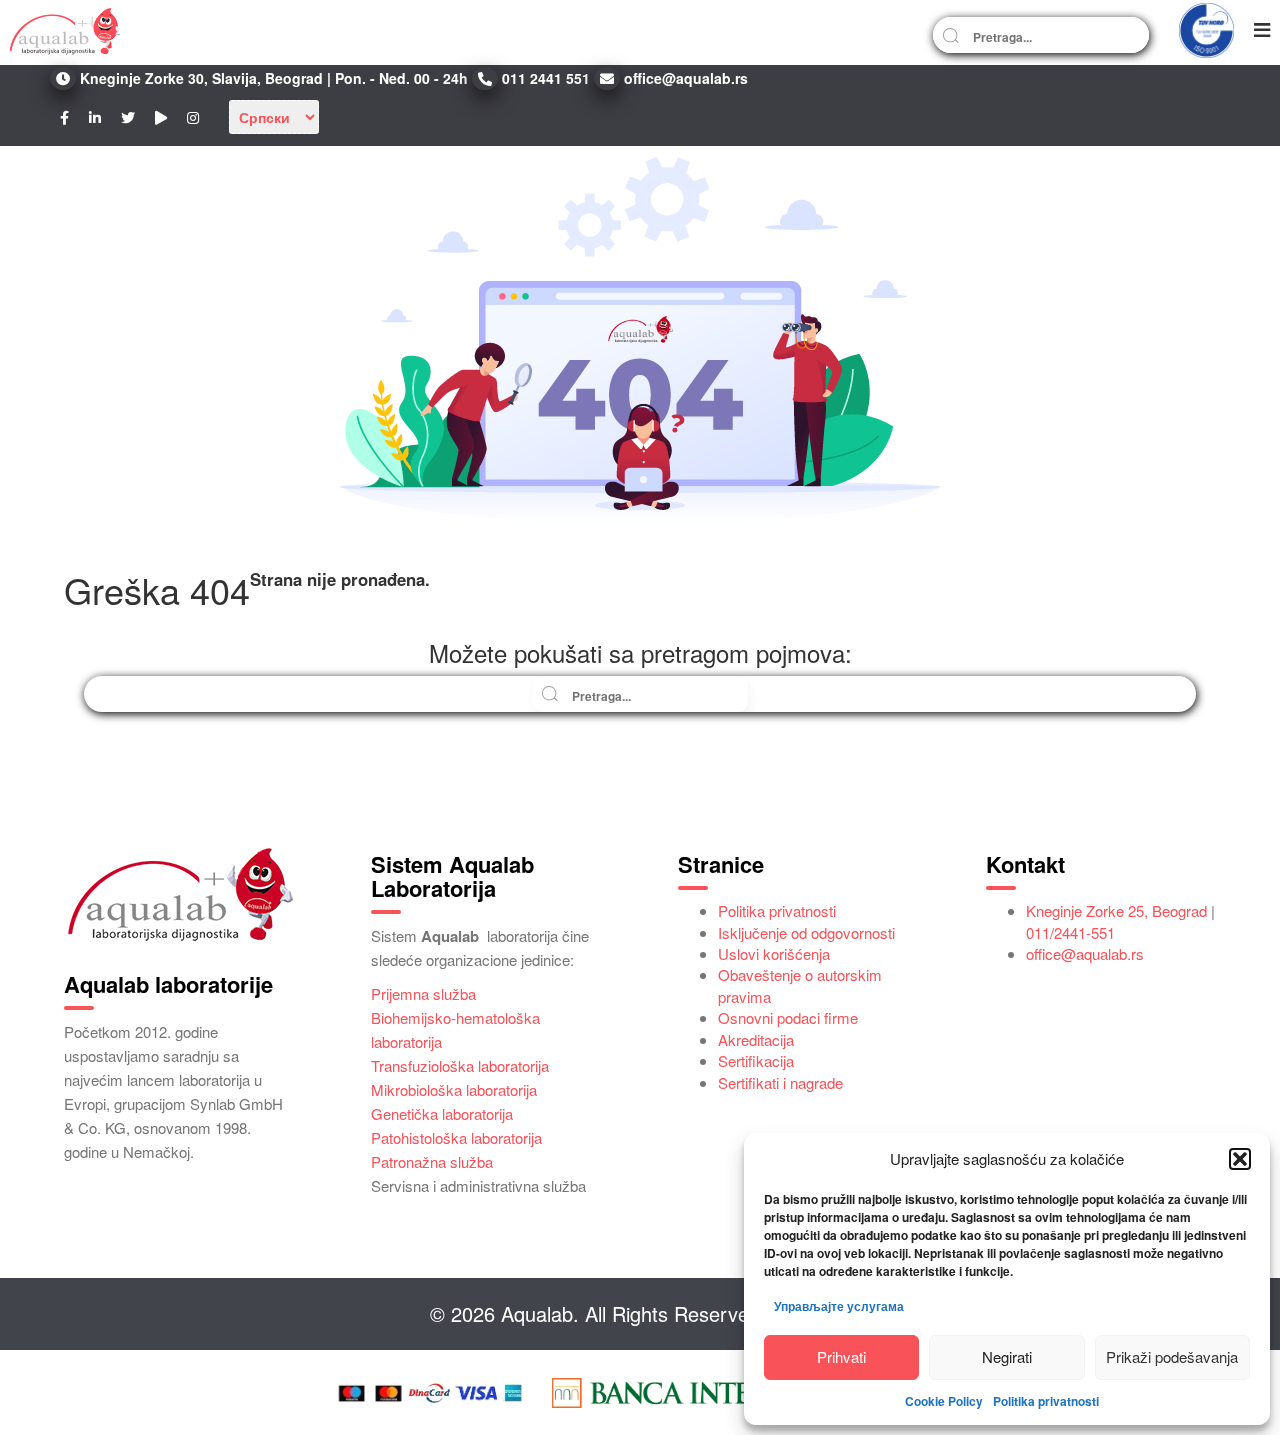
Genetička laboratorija (442, 1113)
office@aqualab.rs (1085, 953)
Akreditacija (756, 1039)
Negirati (1007, 1356)
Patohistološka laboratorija (456, 1137)
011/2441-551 (1070, 932)
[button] (1240, 1159)
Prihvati (841, 1356)
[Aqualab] (65, 30)
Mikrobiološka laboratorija (454, 1089)
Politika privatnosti (1046, 1401)
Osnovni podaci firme (788, 1017)
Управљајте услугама (839, 1306)
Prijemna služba (423, 993)
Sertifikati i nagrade (780, 1082)
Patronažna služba (432, 1161)
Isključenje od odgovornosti (806, 932)
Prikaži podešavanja (1172, 1356)
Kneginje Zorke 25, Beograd (1116, 910)
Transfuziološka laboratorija (460, 1065)
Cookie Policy (944, 1401)
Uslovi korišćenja (774, 953)
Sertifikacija (756, 1060)
